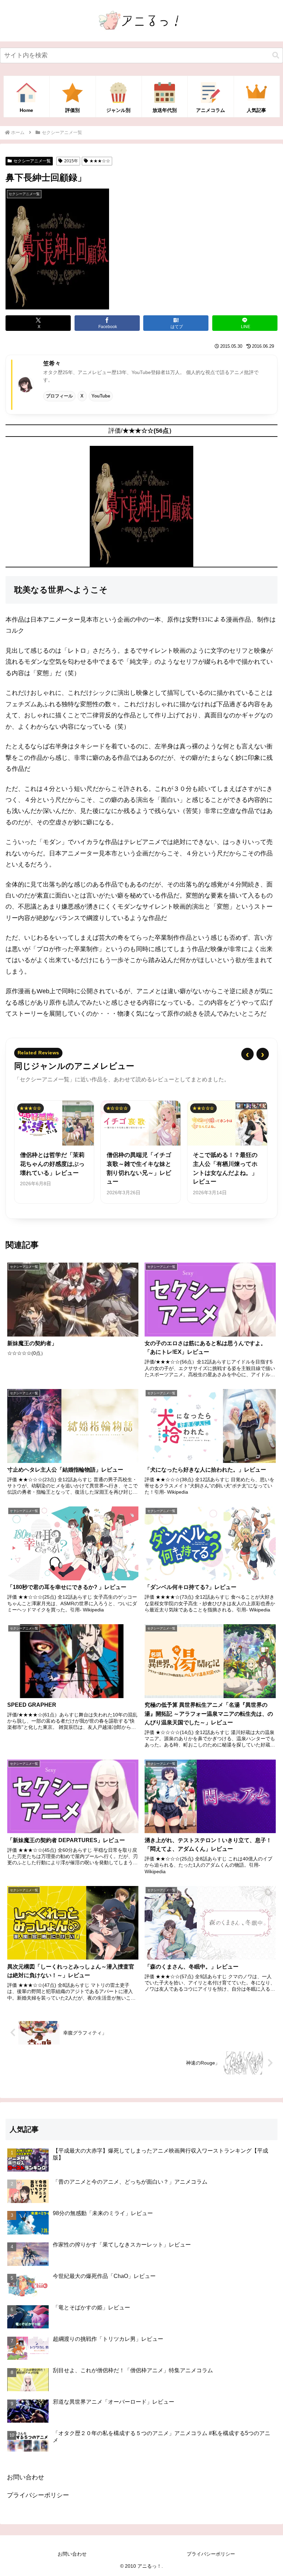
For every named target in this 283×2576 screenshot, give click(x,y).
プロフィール (59, 396)
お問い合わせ (26, 2477)
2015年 (71, 161)
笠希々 (52, 363)
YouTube (101, 396)
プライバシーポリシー (38, 2495)
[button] (276, 55)
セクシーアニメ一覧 (32, 161)
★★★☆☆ (100, 161)
